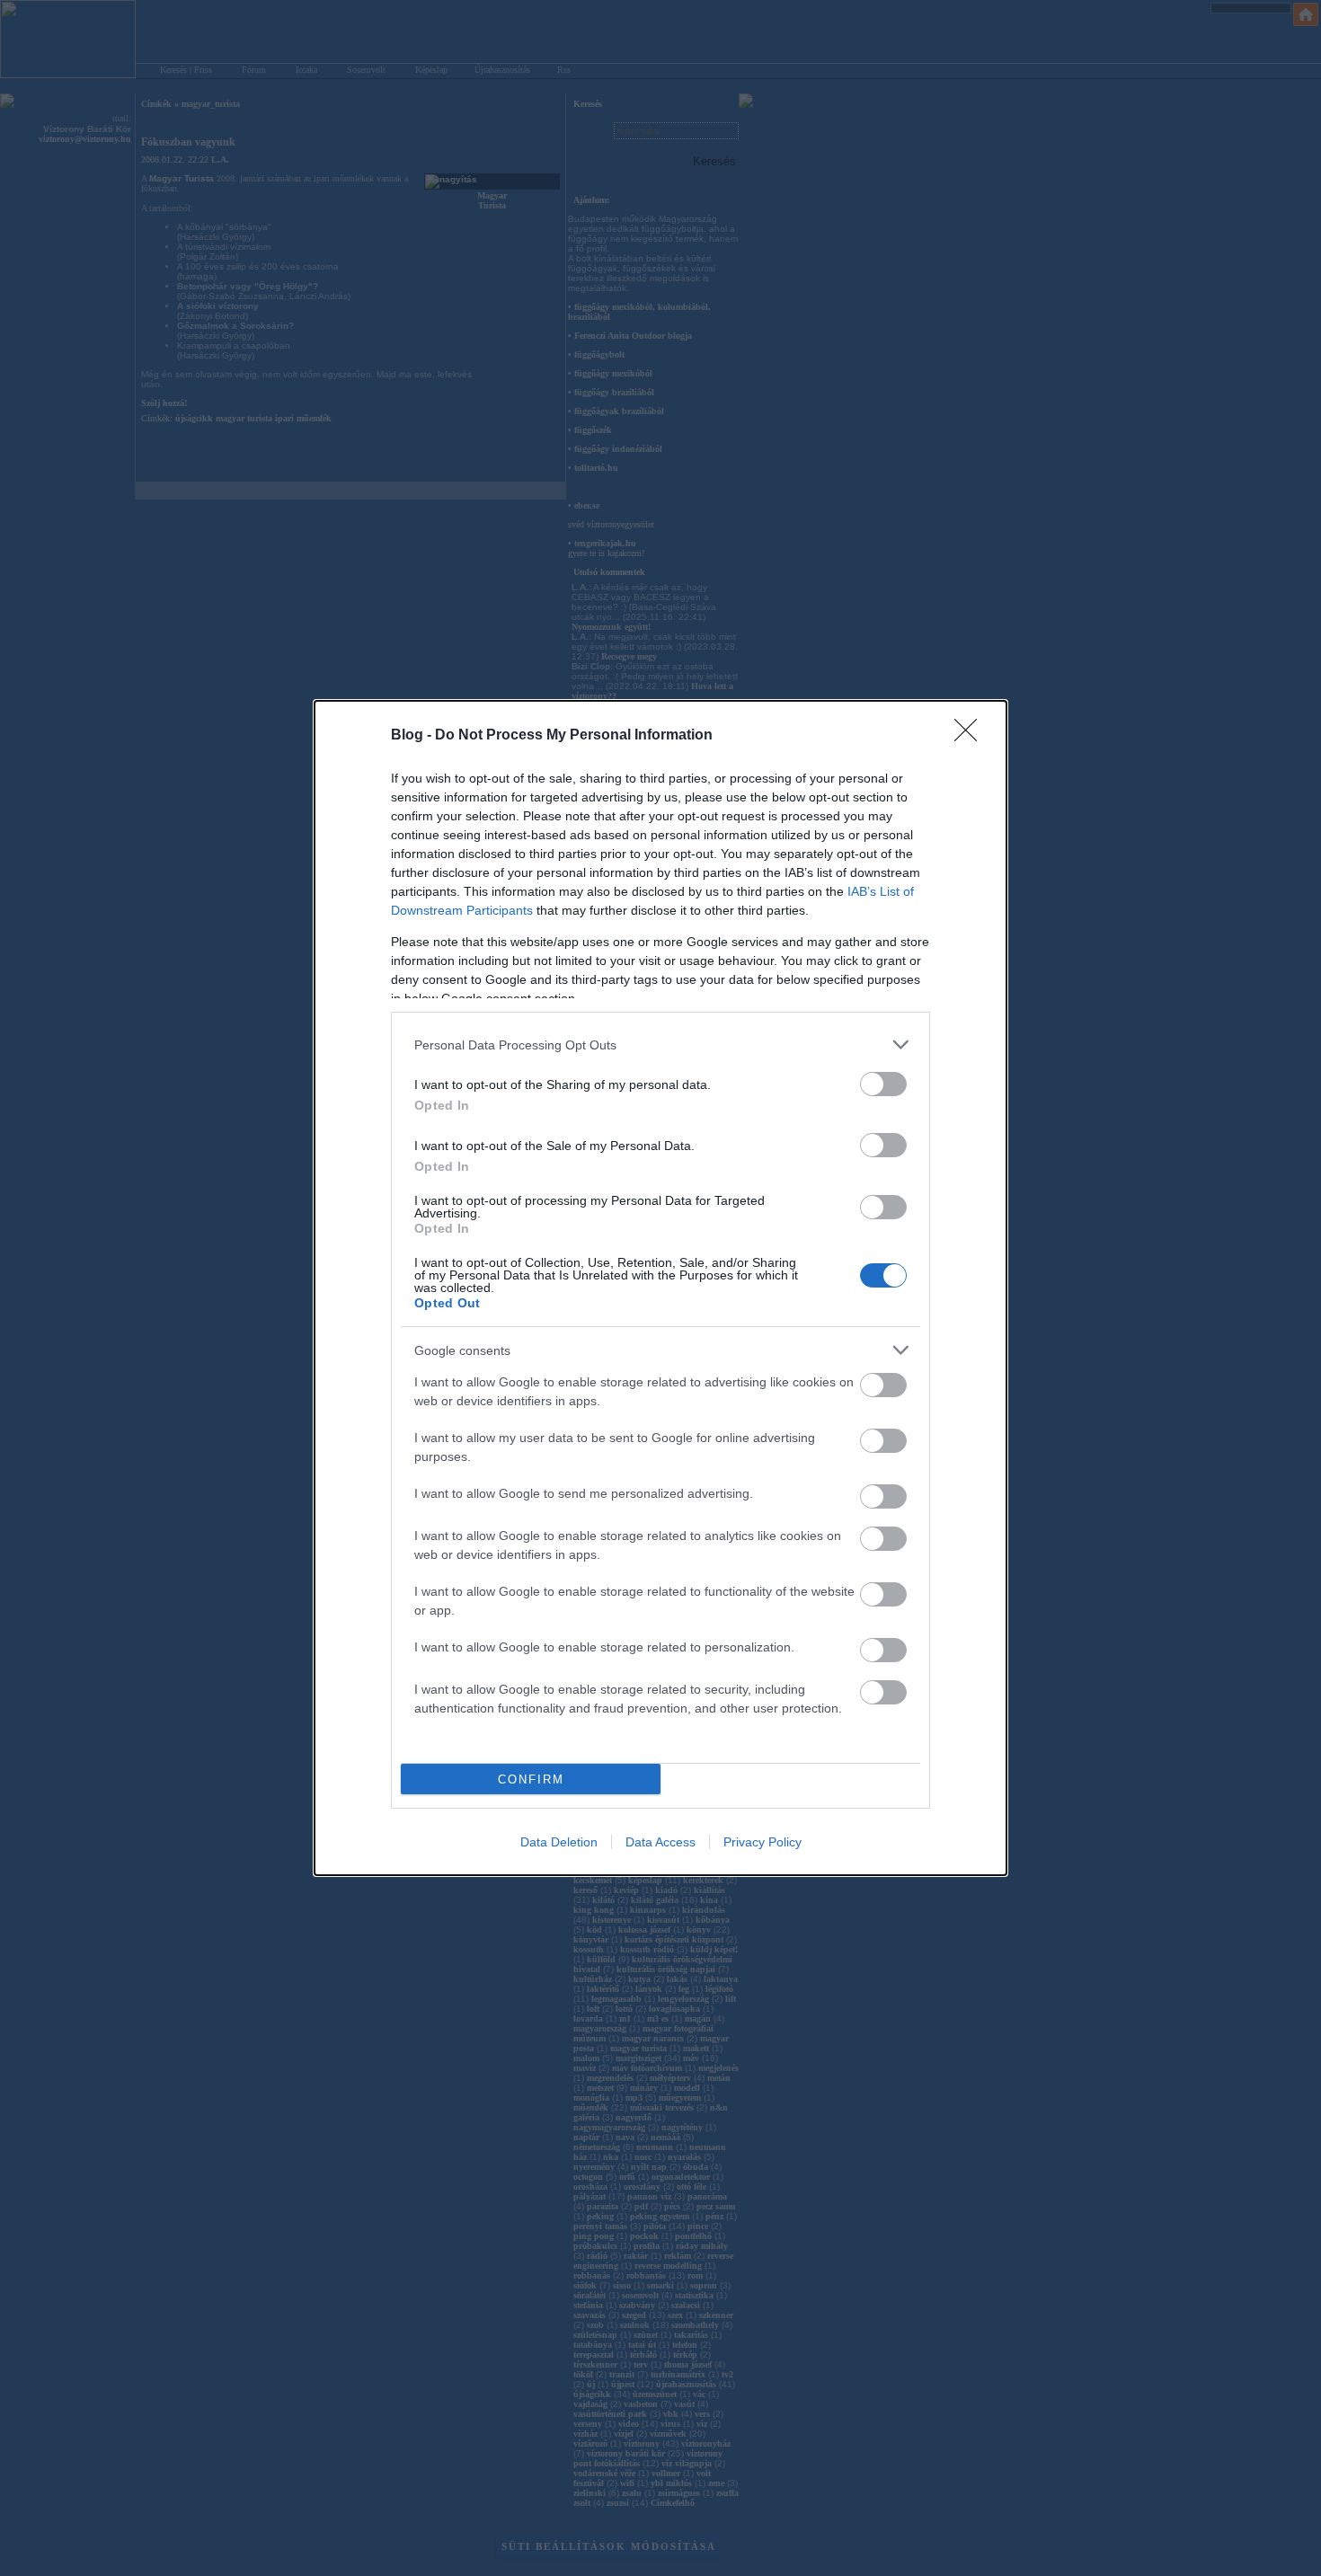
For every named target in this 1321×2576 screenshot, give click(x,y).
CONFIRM (531, 1779)
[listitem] (660, 1045)
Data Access (660, 1842)
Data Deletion (559, 1842)
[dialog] (660, 1288)
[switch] (883, 1084)
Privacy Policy (762, 1842)
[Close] (971, 736)
